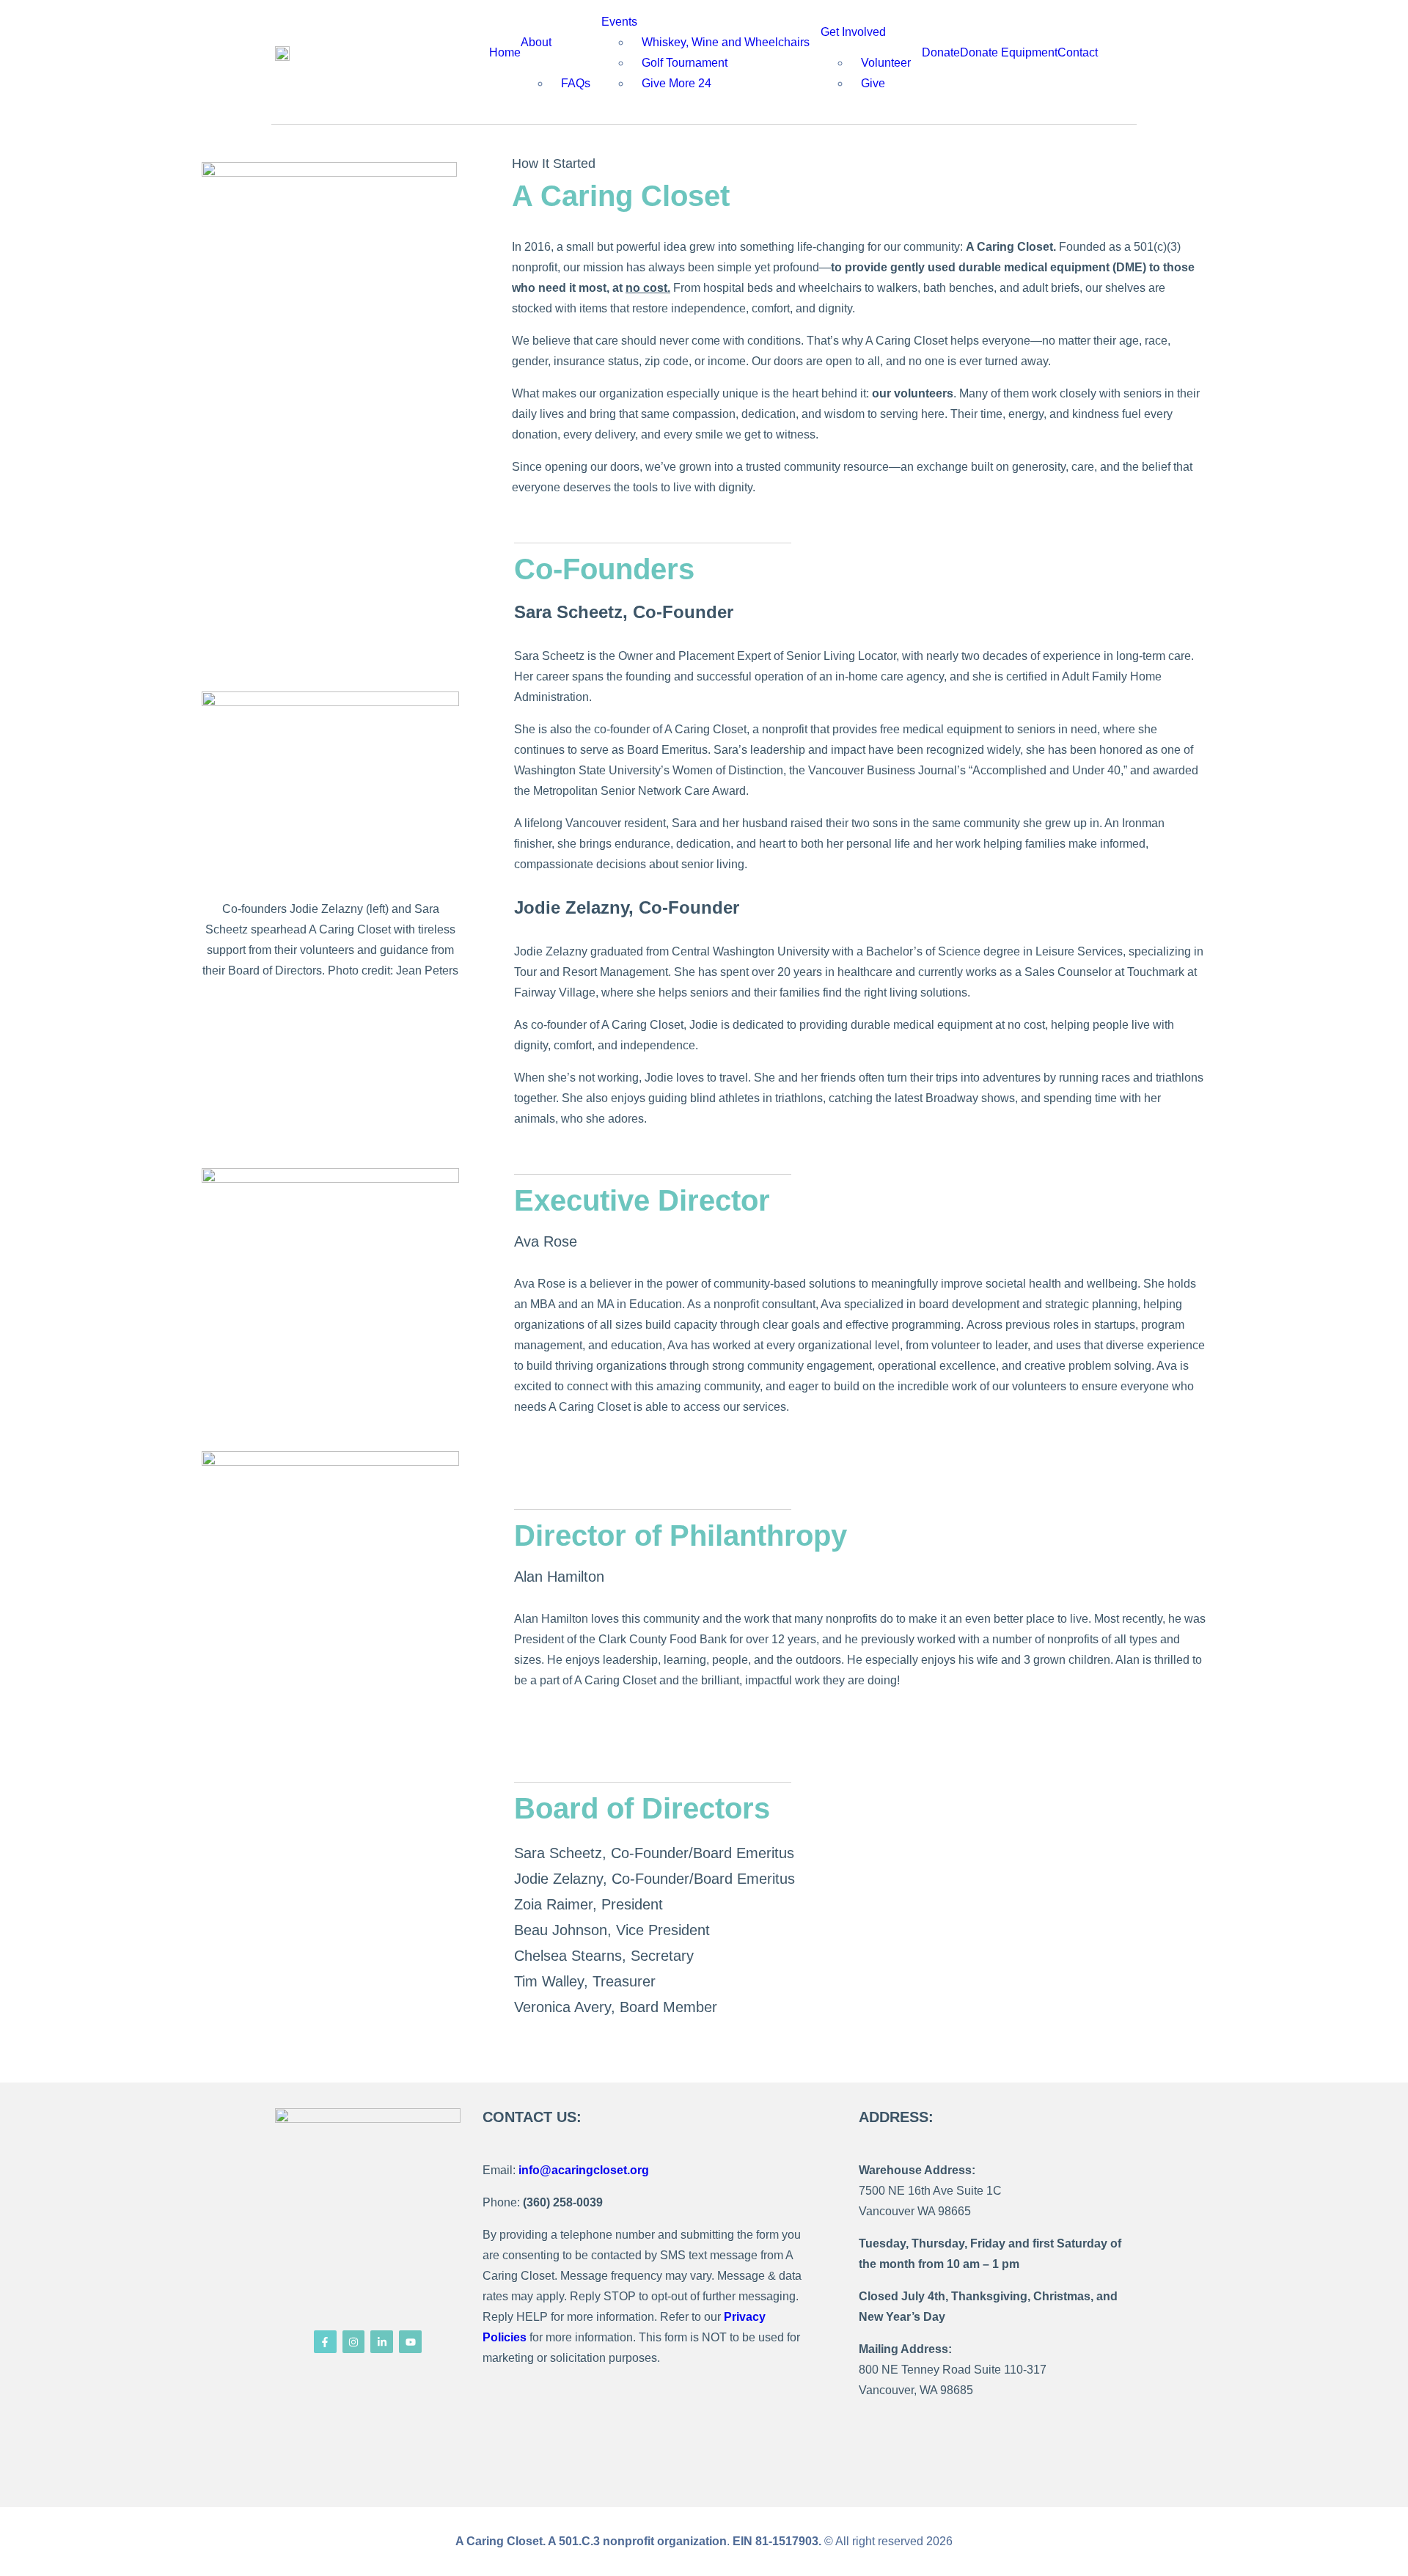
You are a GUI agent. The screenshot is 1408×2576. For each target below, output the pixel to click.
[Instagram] (354, 2342)
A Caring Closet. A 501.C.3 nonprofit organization (591, 2541)
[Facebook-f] (325, 2342)
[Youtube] (410, 2342)
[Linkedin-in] (382, 2342)
